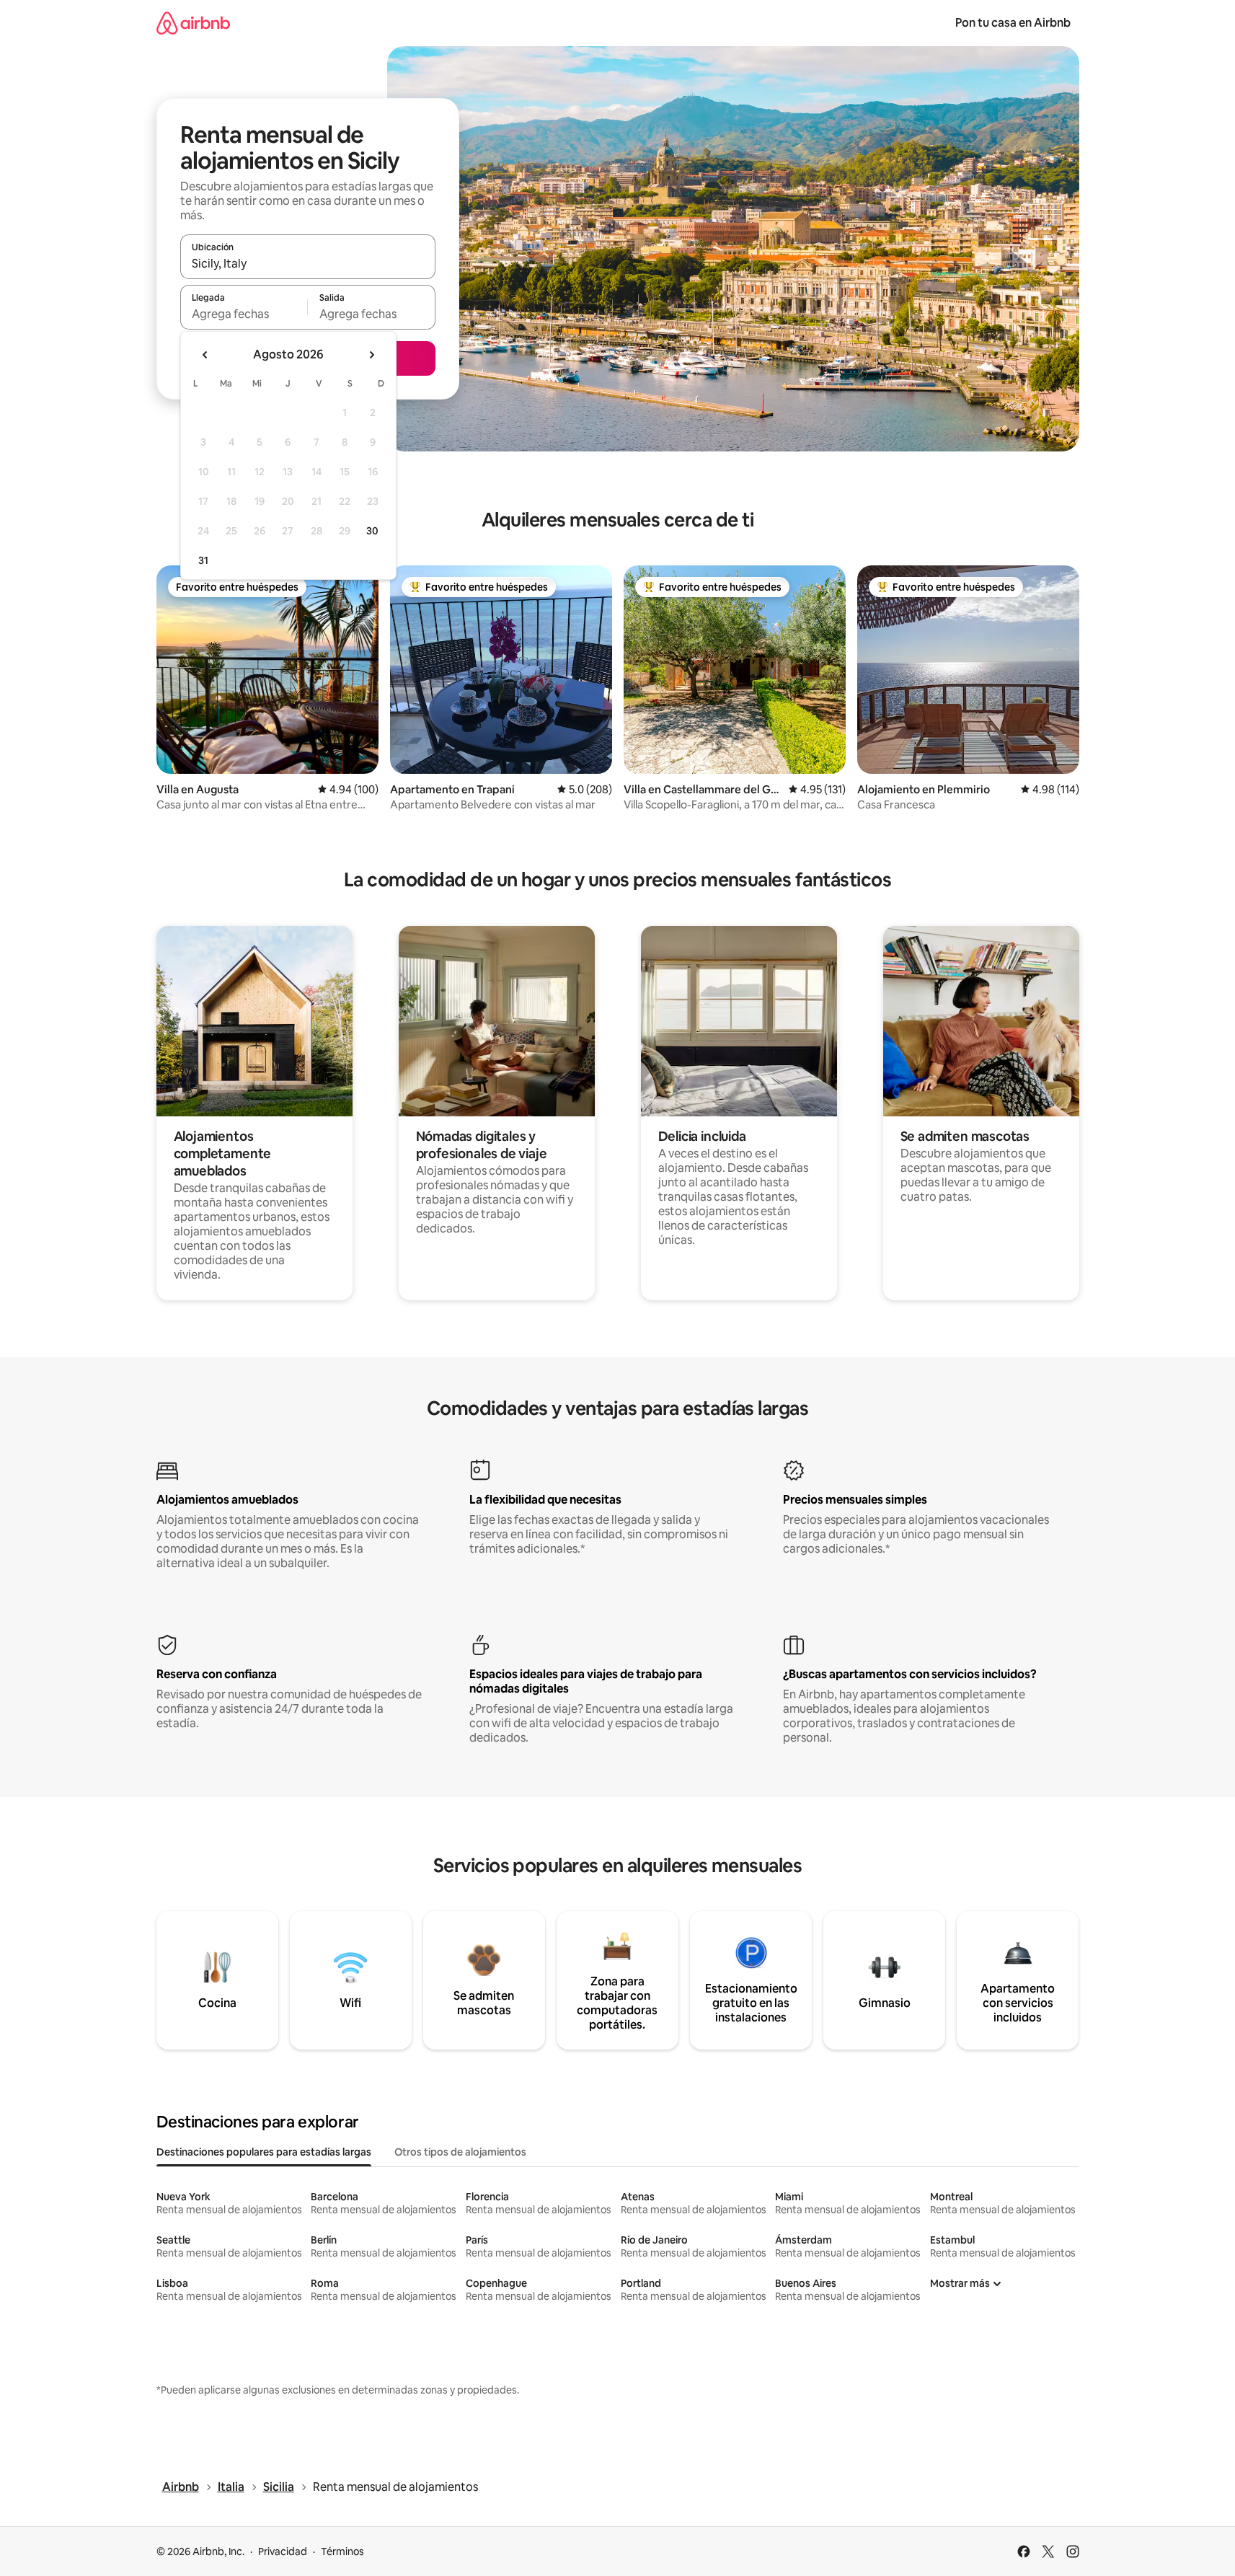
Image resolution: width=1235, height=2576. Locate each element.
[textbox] (244, 314)
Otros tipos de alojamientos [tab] (460, 2152)
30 (372, 531)
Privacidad (283, 2551)
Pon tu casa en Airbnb (1013, 23)
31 (203, 560)
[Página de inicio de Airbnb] (193, 23)
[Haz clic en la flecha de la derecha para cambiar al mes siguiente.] (371, 355)
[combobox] (308, 263)
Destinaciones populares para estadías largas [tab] (264, 2152)
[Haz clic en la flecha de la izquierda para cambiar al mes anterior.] (205, 355)
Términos (342, 2551)
